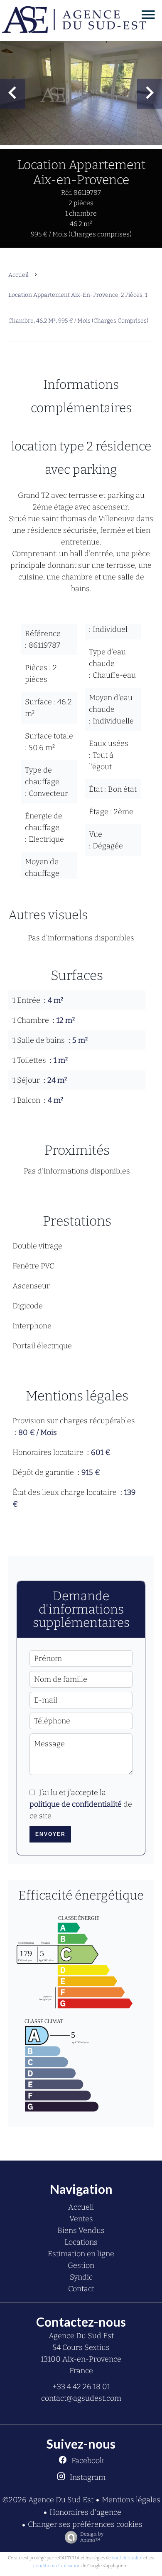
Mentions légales (131, 2500)
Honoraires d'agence (85, 2512)
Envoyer (50, 1834)
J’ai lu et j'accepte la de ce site (81, 1804)
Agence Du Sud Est (81, 2336)
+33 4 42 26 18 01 (81, 2387)
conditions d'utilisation (57, 2566)
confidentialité (127, 2558)
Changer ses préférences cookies (85, 2524)
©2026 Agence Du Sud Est (48, 2500)
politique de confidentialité (76, 1804)
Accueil (18, 275)
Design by (92, 2537)
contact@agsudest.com (81, 2398)
